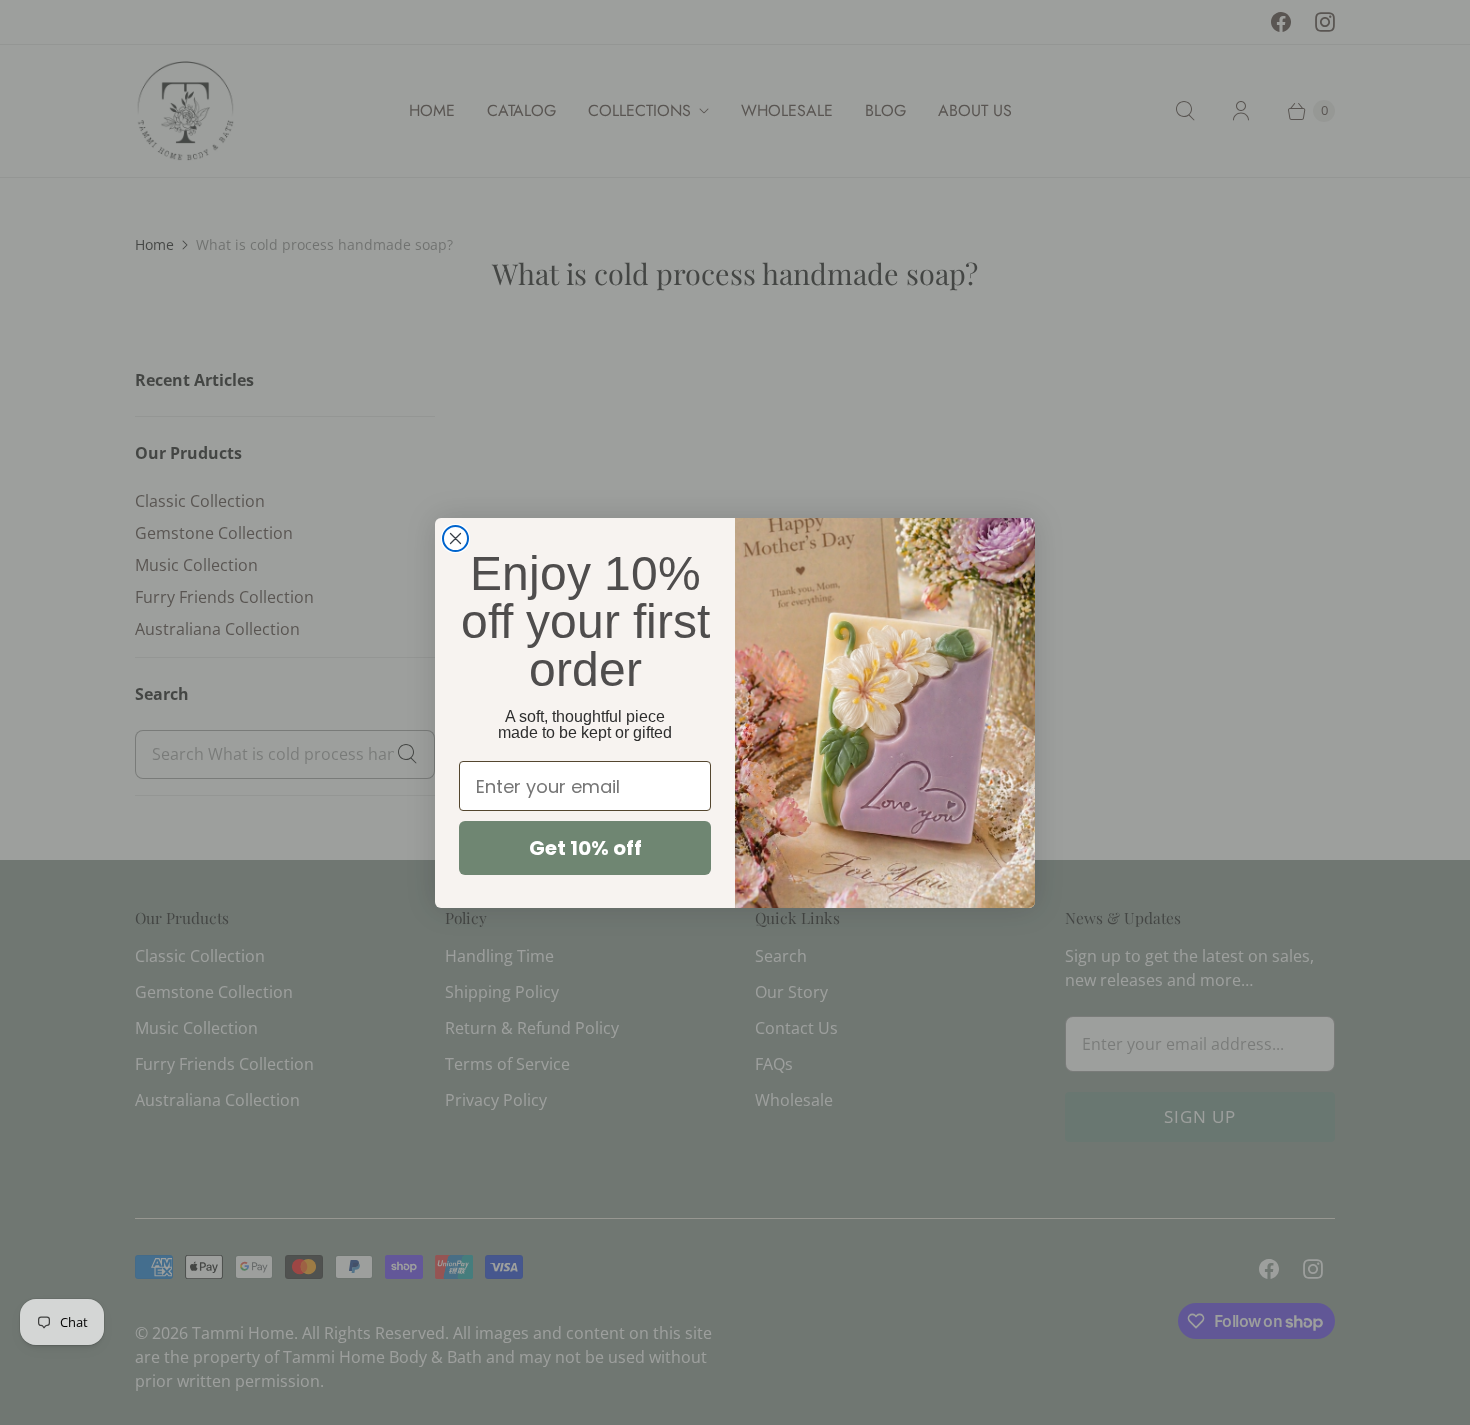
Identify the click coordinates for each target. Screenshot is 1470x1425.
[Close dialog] (455, 538)
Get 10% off (585, 848)
